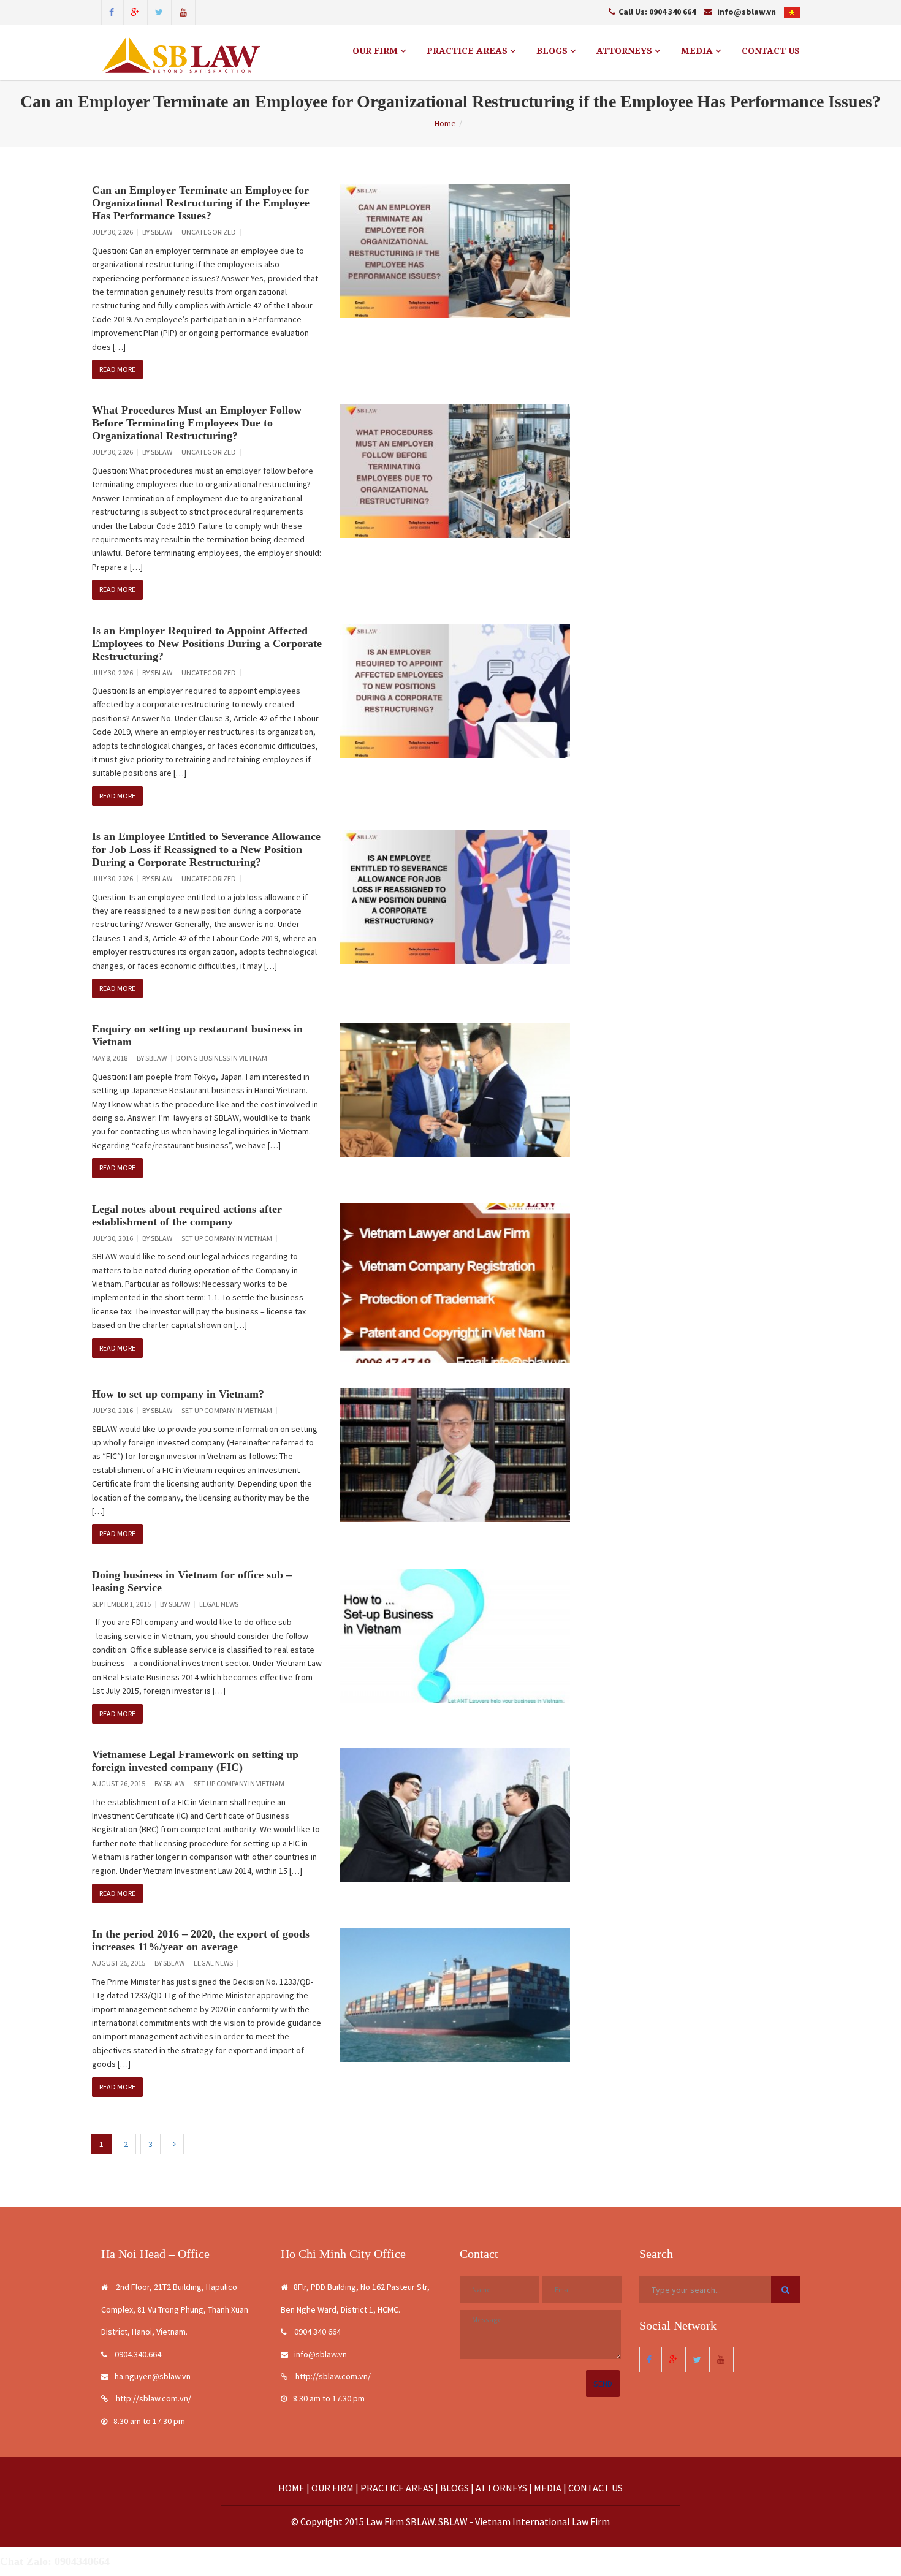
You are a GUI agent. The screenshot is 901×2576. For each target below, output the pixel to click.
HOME (291, 2488)
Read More (117, 369)
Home (445, 123)
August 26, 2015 (119, 1783)
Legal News (219, 1604)
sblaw (156, 1058)
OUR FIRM (376, 51)
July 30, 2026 (112, 232)
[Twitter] (159, 11)
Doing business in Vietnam (222, 1058)
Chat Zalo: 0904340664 (55, 2561)
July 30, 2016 (112, 1238)
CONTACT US (771, 51)
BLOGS (553, 51)
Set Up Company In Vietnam (227, 1238)
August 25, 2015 (119, 1963)
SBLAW (162, 232)
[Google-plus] (135, 11)
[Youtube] (183, 11)
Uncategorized (209, 232)
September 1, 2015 (121, 1604)
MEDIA (698, 51)
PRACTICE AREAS (468, 51)
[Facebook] (112, 11)
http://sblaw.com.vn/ (153, 2398)
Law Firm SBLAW (400, 2521)
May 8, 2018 (110, 1058)
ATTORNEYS (625, 51)
